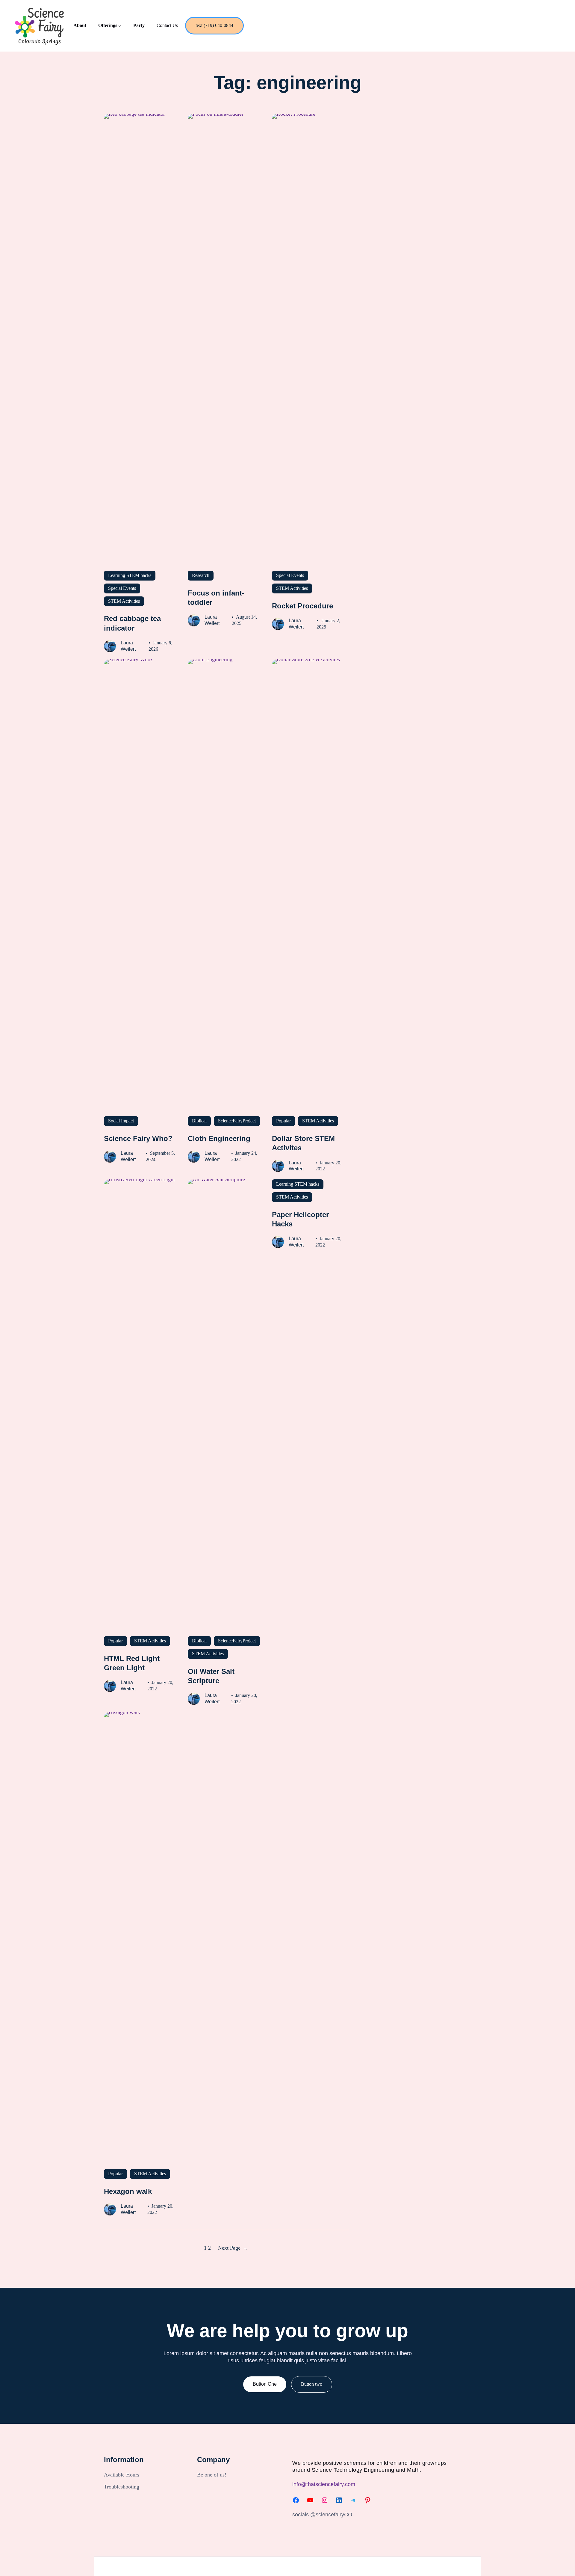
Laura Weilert (128, 646)
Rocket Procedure (302, 606)
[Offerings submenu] (120, 26)
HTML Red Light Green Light (132, 1663)
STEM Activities (124, 601)
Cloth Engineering (219, 1138)
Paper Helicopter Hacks (300, 1219)
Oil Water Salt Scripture (211, 1676)
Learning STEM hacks (130, 575)
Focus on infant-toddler (216, 598)
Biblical (199, 1121)
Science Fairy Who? (138, 1138)
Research (201, 575)
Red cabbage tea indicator (132, 623)
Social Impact (121, 1121)
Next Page (233, 2248)
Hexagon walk (128, 2191)
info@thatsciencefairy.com (324, 2484)
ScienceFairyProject (237, 1121)
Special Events (122, 588)
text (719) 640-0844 (214, 25)
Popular (283, 1121)
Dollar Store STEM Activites (303, 1143)
